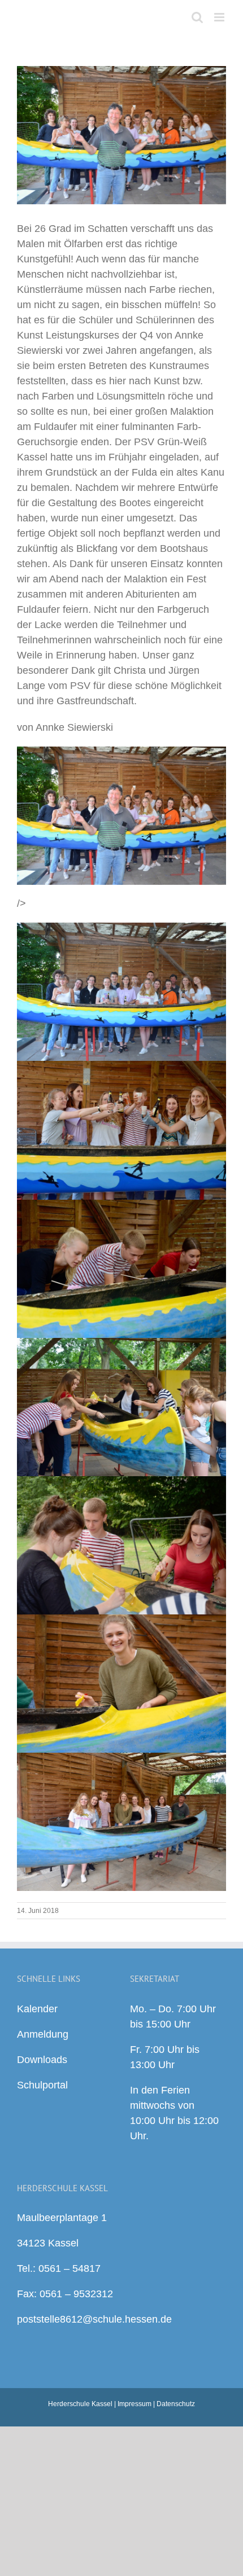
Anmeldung (43, 2034)
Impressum (134, 2404)
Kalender (37, 2009)
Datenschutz (176, 2404)
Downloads (42, 2060)
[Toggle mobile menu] (220, 17)
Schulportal (42, 2085)
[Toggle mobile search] (197, 17)
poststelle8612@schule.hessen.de (94, 2319)
